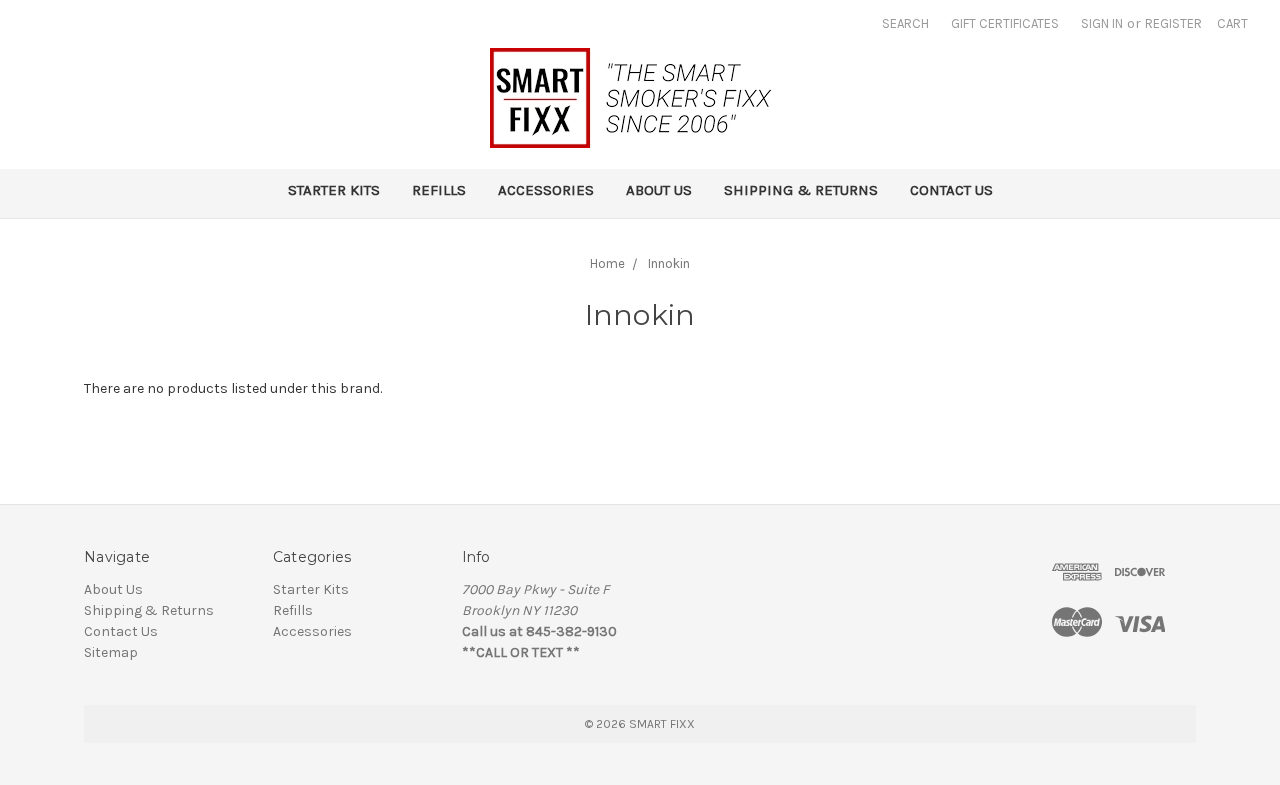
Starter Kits (334, 190)
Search (905, 23)
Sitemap (111, 652)
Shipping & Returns (801, 190)
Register (1173, 23)
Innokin (669, 263)
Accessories (546, 190)
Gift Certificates (1005, 23)
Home (607, 263)
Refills (439, 190)
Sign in (1102, 23)
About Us (659, 190)
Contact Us (951, 190)
